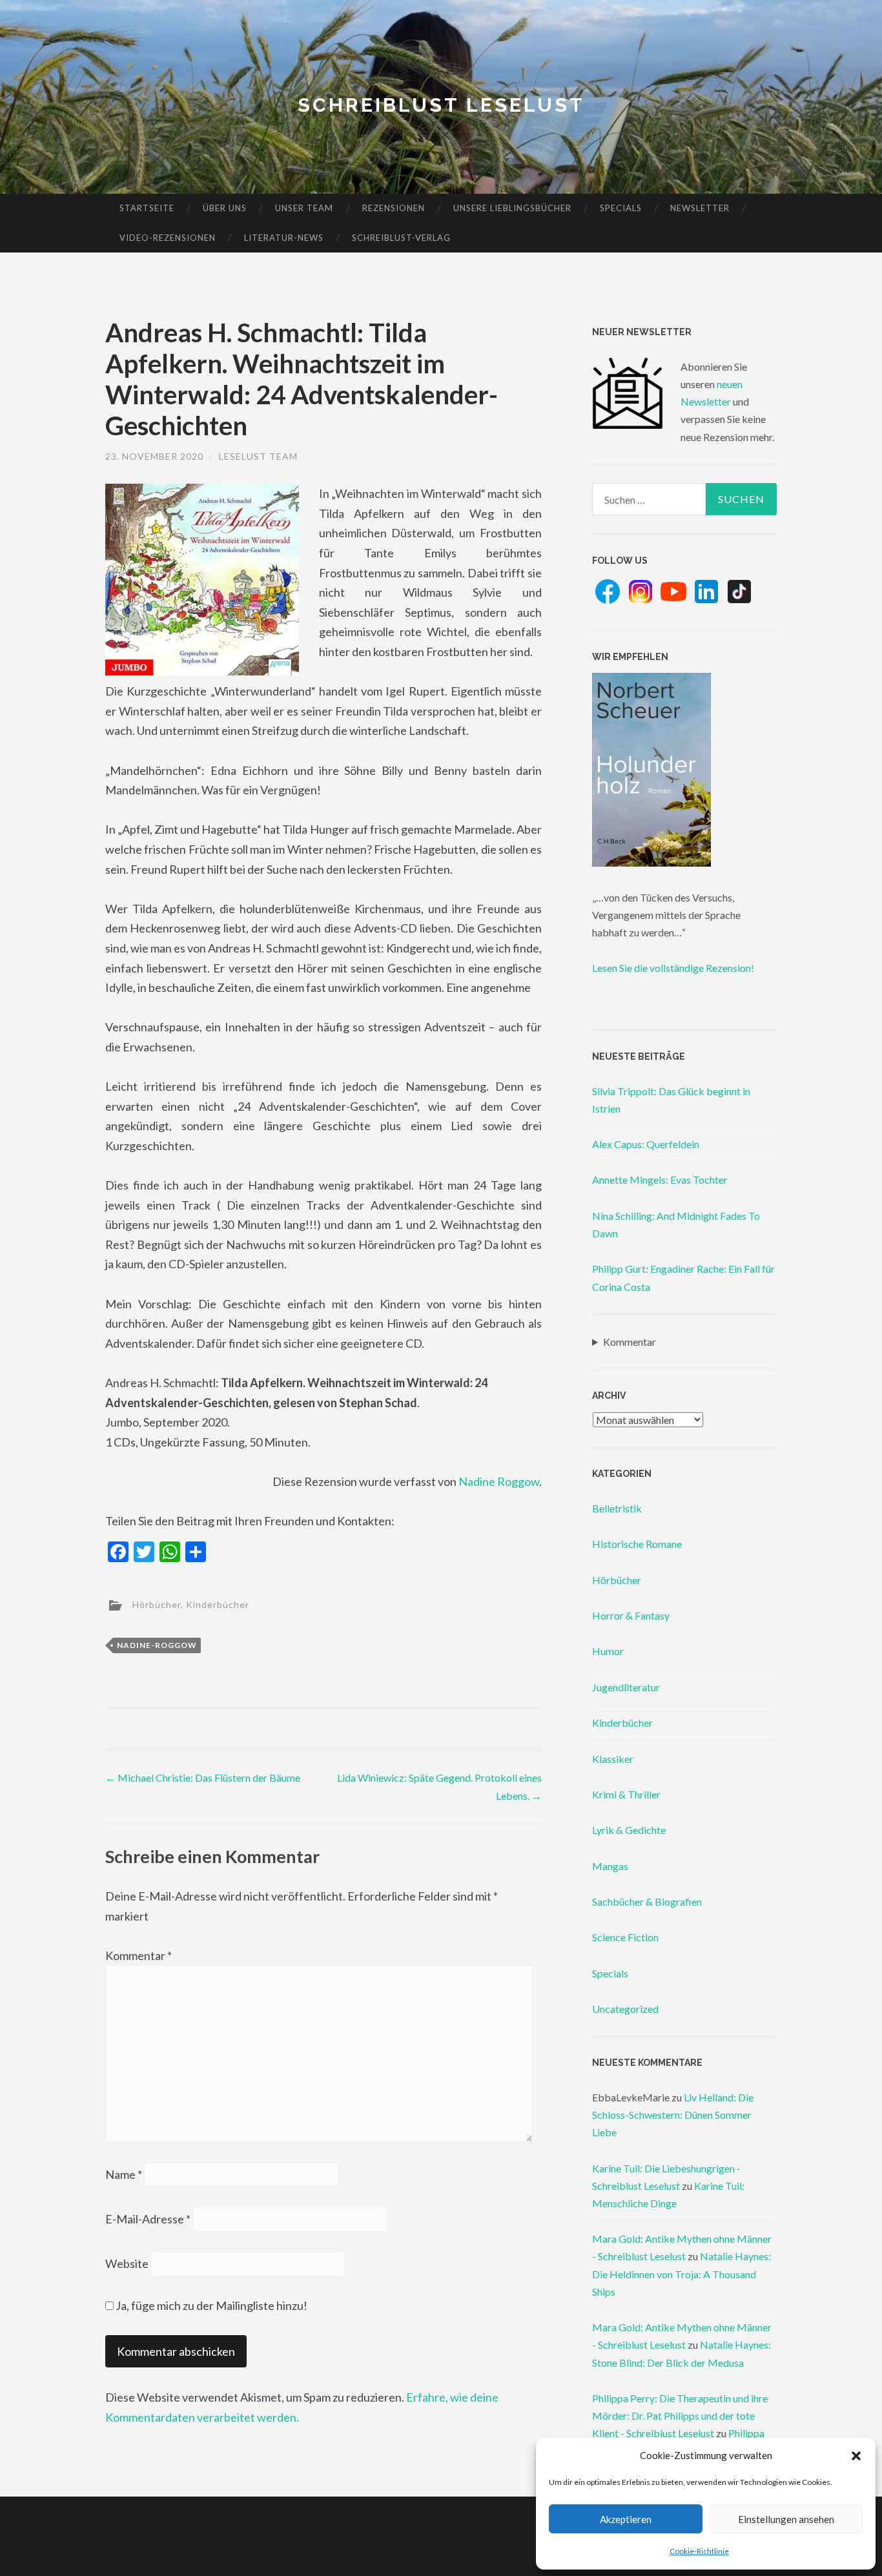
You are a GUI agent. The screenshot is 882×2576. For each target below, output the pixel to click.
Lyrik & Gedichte (629, 1830)
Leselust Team (258, 456)
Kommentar (138, 1955)
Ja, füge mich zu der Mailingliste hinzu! (210, 2305)
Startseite (147, 208)
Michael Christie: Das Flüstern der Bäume (203, 1777)
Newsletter (700, 208)
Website (127, 2263)
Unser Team (304, 208)
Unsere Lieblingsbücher (512, 208)
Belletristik (617, 1508)
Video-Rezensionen (168, 238)
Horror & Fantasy (631, 1615)
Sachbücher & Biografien (647, 1901)
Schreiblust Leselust (441, 105)
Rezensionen (394, 208)
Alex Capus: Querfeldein (646, 1144)
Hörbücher (157, 1604)
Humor (608, 1651)
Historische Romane (637, 1544)
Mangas (610, 1866)
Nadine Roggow (499, 1481)
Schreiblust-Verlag (401, 238)
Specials (621, 208)
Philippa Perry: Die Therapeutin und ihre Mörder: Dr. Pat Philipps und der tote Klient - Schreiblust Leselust (680, 2416)
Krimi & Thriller (626, 1794)
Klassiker (613, 1759)
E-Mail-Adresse (148, 2219)
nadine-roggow (157, 1645)
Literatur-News (284, 238)
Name (124, 2174)
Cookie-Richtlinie (699, 2551)
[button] (856, 2456)
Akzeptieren (626, 2519)
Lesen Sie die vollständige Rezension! (673, 968)
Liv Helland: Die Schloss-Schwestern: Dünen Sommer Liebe (673, 2115)
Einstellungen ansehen (786, 2519)
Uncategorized (625, 2009)
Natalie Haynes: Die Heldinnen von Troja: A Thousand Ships (682, 2273)
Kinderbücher (218, 1604)
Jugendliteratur (626, 1687)
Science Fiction (625, 1937)
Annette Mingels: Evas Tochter (660, 1180)
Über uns (225, 208)
